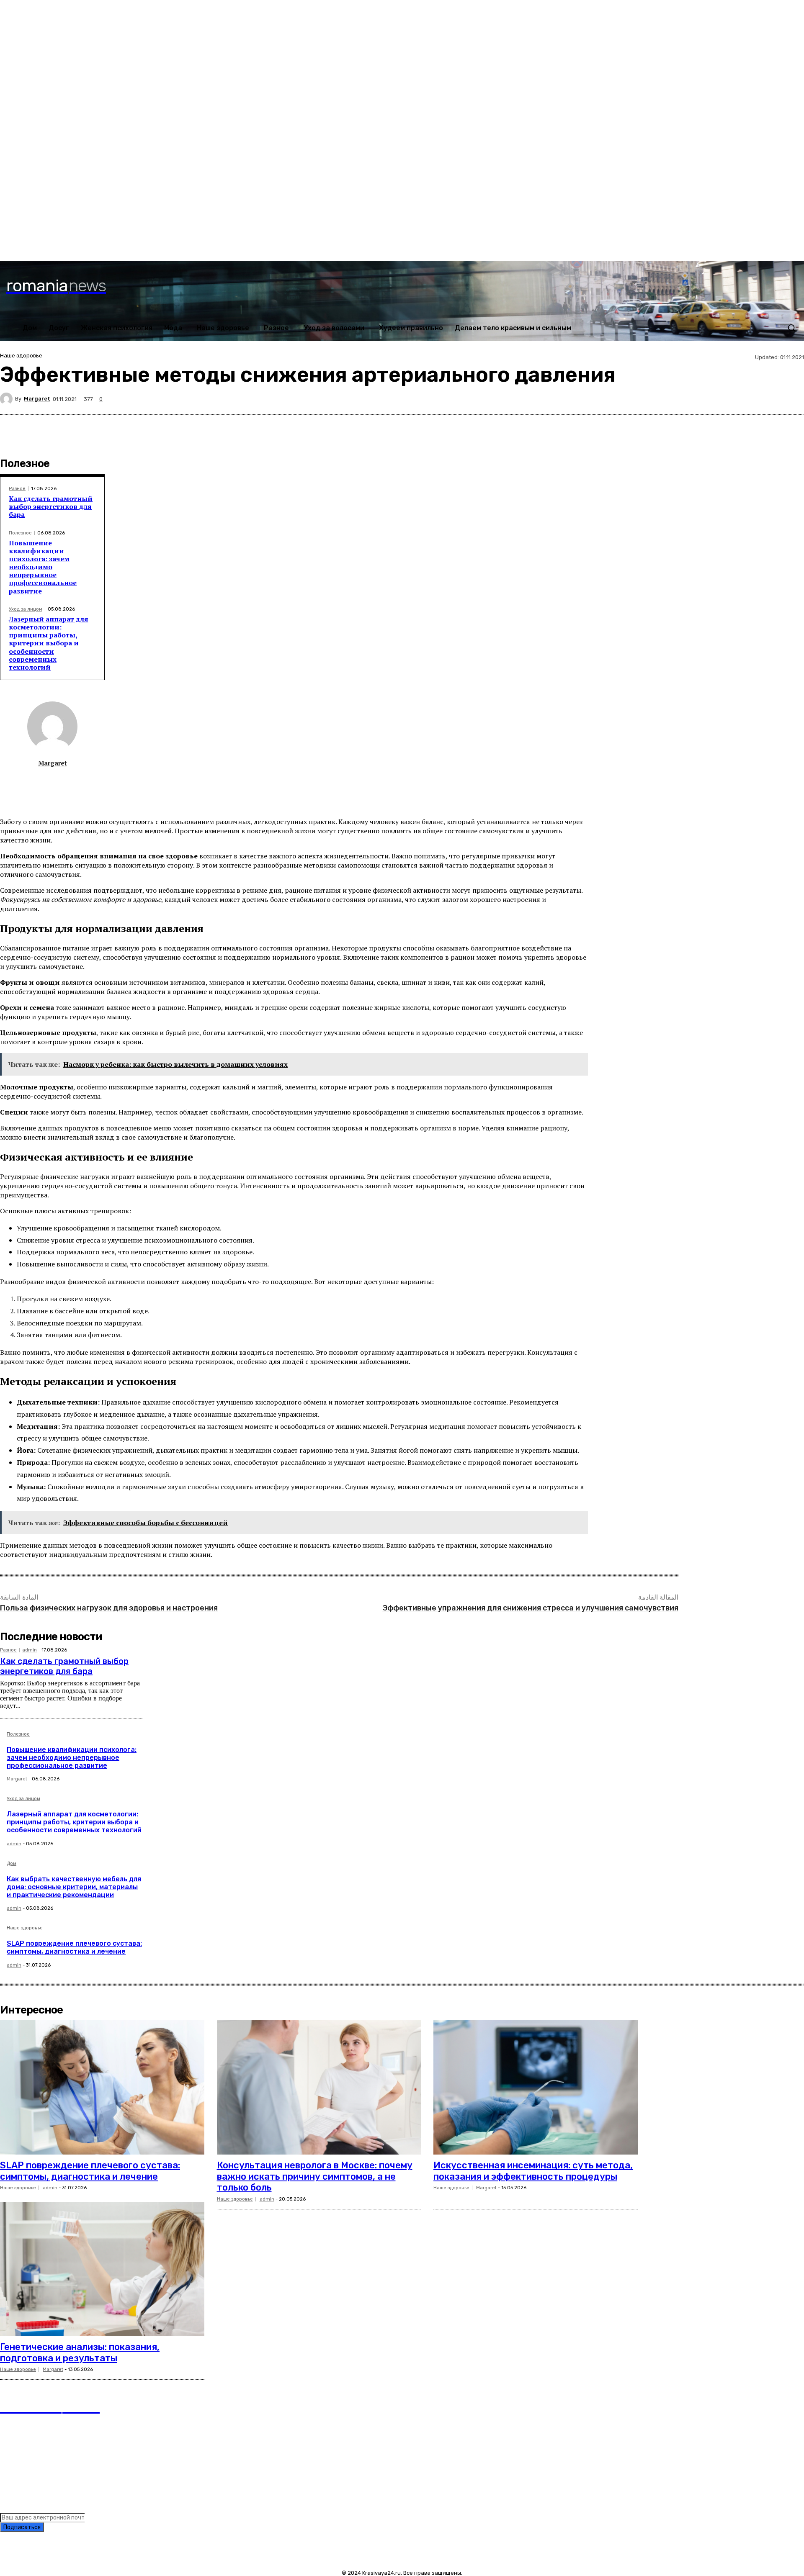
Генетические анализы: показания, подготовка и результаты (80, 2352)
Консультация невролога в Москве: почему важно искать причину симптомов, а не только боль (315, 2176)
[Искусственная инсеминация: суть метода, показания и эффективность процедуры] (536, 2088)
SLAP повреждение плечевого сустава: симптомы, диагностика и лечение (74, 1947)
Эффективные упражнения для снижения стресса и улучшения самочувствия (530, 1608)
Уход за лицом (26, 609)
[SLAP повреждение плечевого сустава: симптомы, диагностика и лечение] (102, 2088)
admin (30, 1650)
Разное (17, 489)
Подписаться (22, 2527)
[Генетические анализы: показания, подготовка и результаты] (102, 2269)
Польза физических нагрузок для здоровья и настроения (109, 1608)
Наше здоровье (21, 356)
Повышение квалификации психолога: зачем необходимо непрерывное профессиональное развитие (43, 567)
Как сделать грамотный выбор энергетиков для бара (51, 506)
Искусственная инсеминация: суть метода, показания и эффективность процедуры (533, 2171)
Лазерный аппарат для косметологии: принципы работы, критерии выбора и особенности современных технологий (49, 643)
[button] (791, 328)
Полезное (20, 533)
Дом (12, 1864)
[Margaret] (8, 399)
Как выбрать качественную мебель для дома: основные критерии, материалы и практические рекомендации (74, 1887)
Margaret (37, 399)
